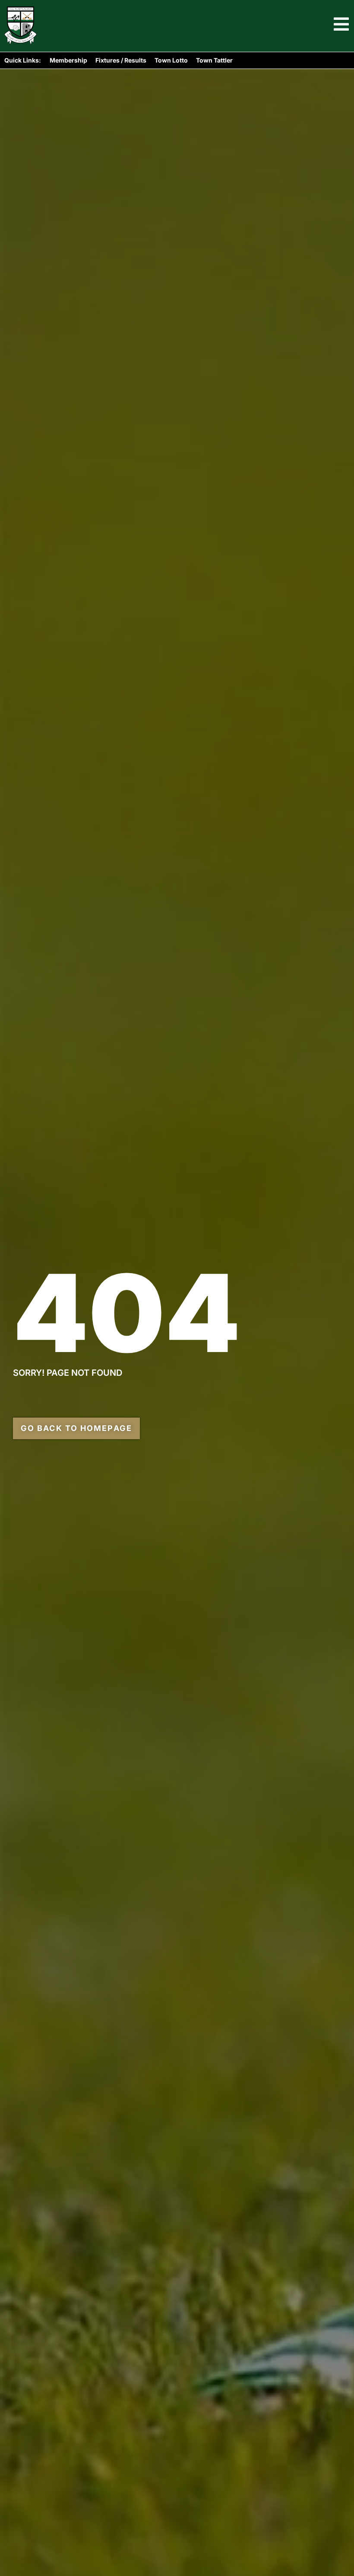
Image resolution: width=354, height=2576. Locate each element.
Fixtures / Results (121, 60)
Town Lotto (171, 60)
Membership (68, 60)
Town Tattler (214, 60)
